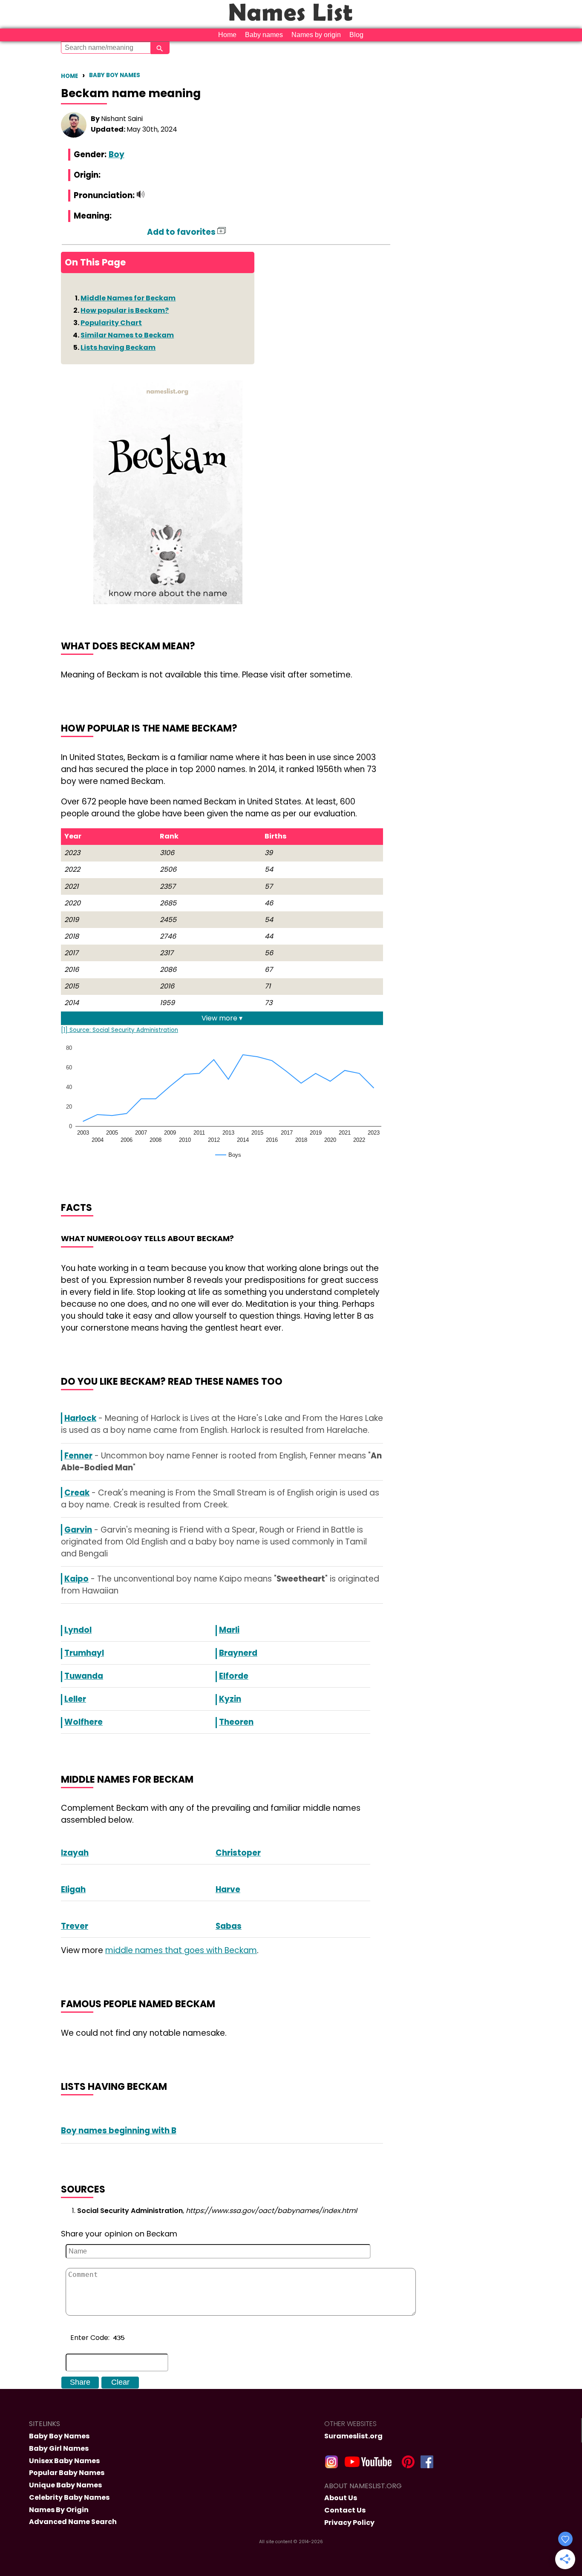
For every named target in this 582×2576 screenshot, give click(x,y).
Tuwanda (84, 1676)
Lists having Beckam (118, 347)
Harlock (80, 1418)
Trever (75, 1926)
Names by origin (316, 35)
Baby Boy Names (115, 75)
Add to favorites (182, 232)
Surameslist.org (353, 2436)
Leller (75, 1699)
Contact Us (345, 2510)
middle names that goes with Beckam (181, 1950)
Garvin (78, 1530)
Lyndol (78, 1630)
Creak (77, 1493)
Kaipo (76, 1579)
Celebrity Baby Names (69, 2497)
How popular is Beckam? (125, 310)
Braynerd (238, 1653)
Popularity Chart (111, 323)
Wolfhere (84, 1722)
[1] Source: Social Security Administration (120, 1030)
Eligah (73, 1889)
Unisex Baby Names (64, 2461)
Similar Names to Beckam (127, 335)
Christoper (238, 1853)
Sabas (229, 1926)
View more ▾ (222, 1018)
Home (227, 35)
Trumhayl (84, 1653)
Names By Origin (59, 2510)
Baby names (264, 35)
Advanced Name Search (73, 2522)
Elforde (234, 1676)
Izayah (75, 1853)
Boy (117, 154)
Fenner (78, 1456)
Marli (229, 1630)
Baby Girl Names (59, 2448)
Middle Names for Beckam (128, 298)
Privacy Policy (349, 2523)
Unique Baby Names (65, 2485)
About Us (341, 2498)
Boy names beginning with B (119, 2131)
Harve (228, 1889)
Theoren (236, 1722)
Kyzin (230, 1699)
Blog (356, 35)
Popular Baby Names (67, 2473)
